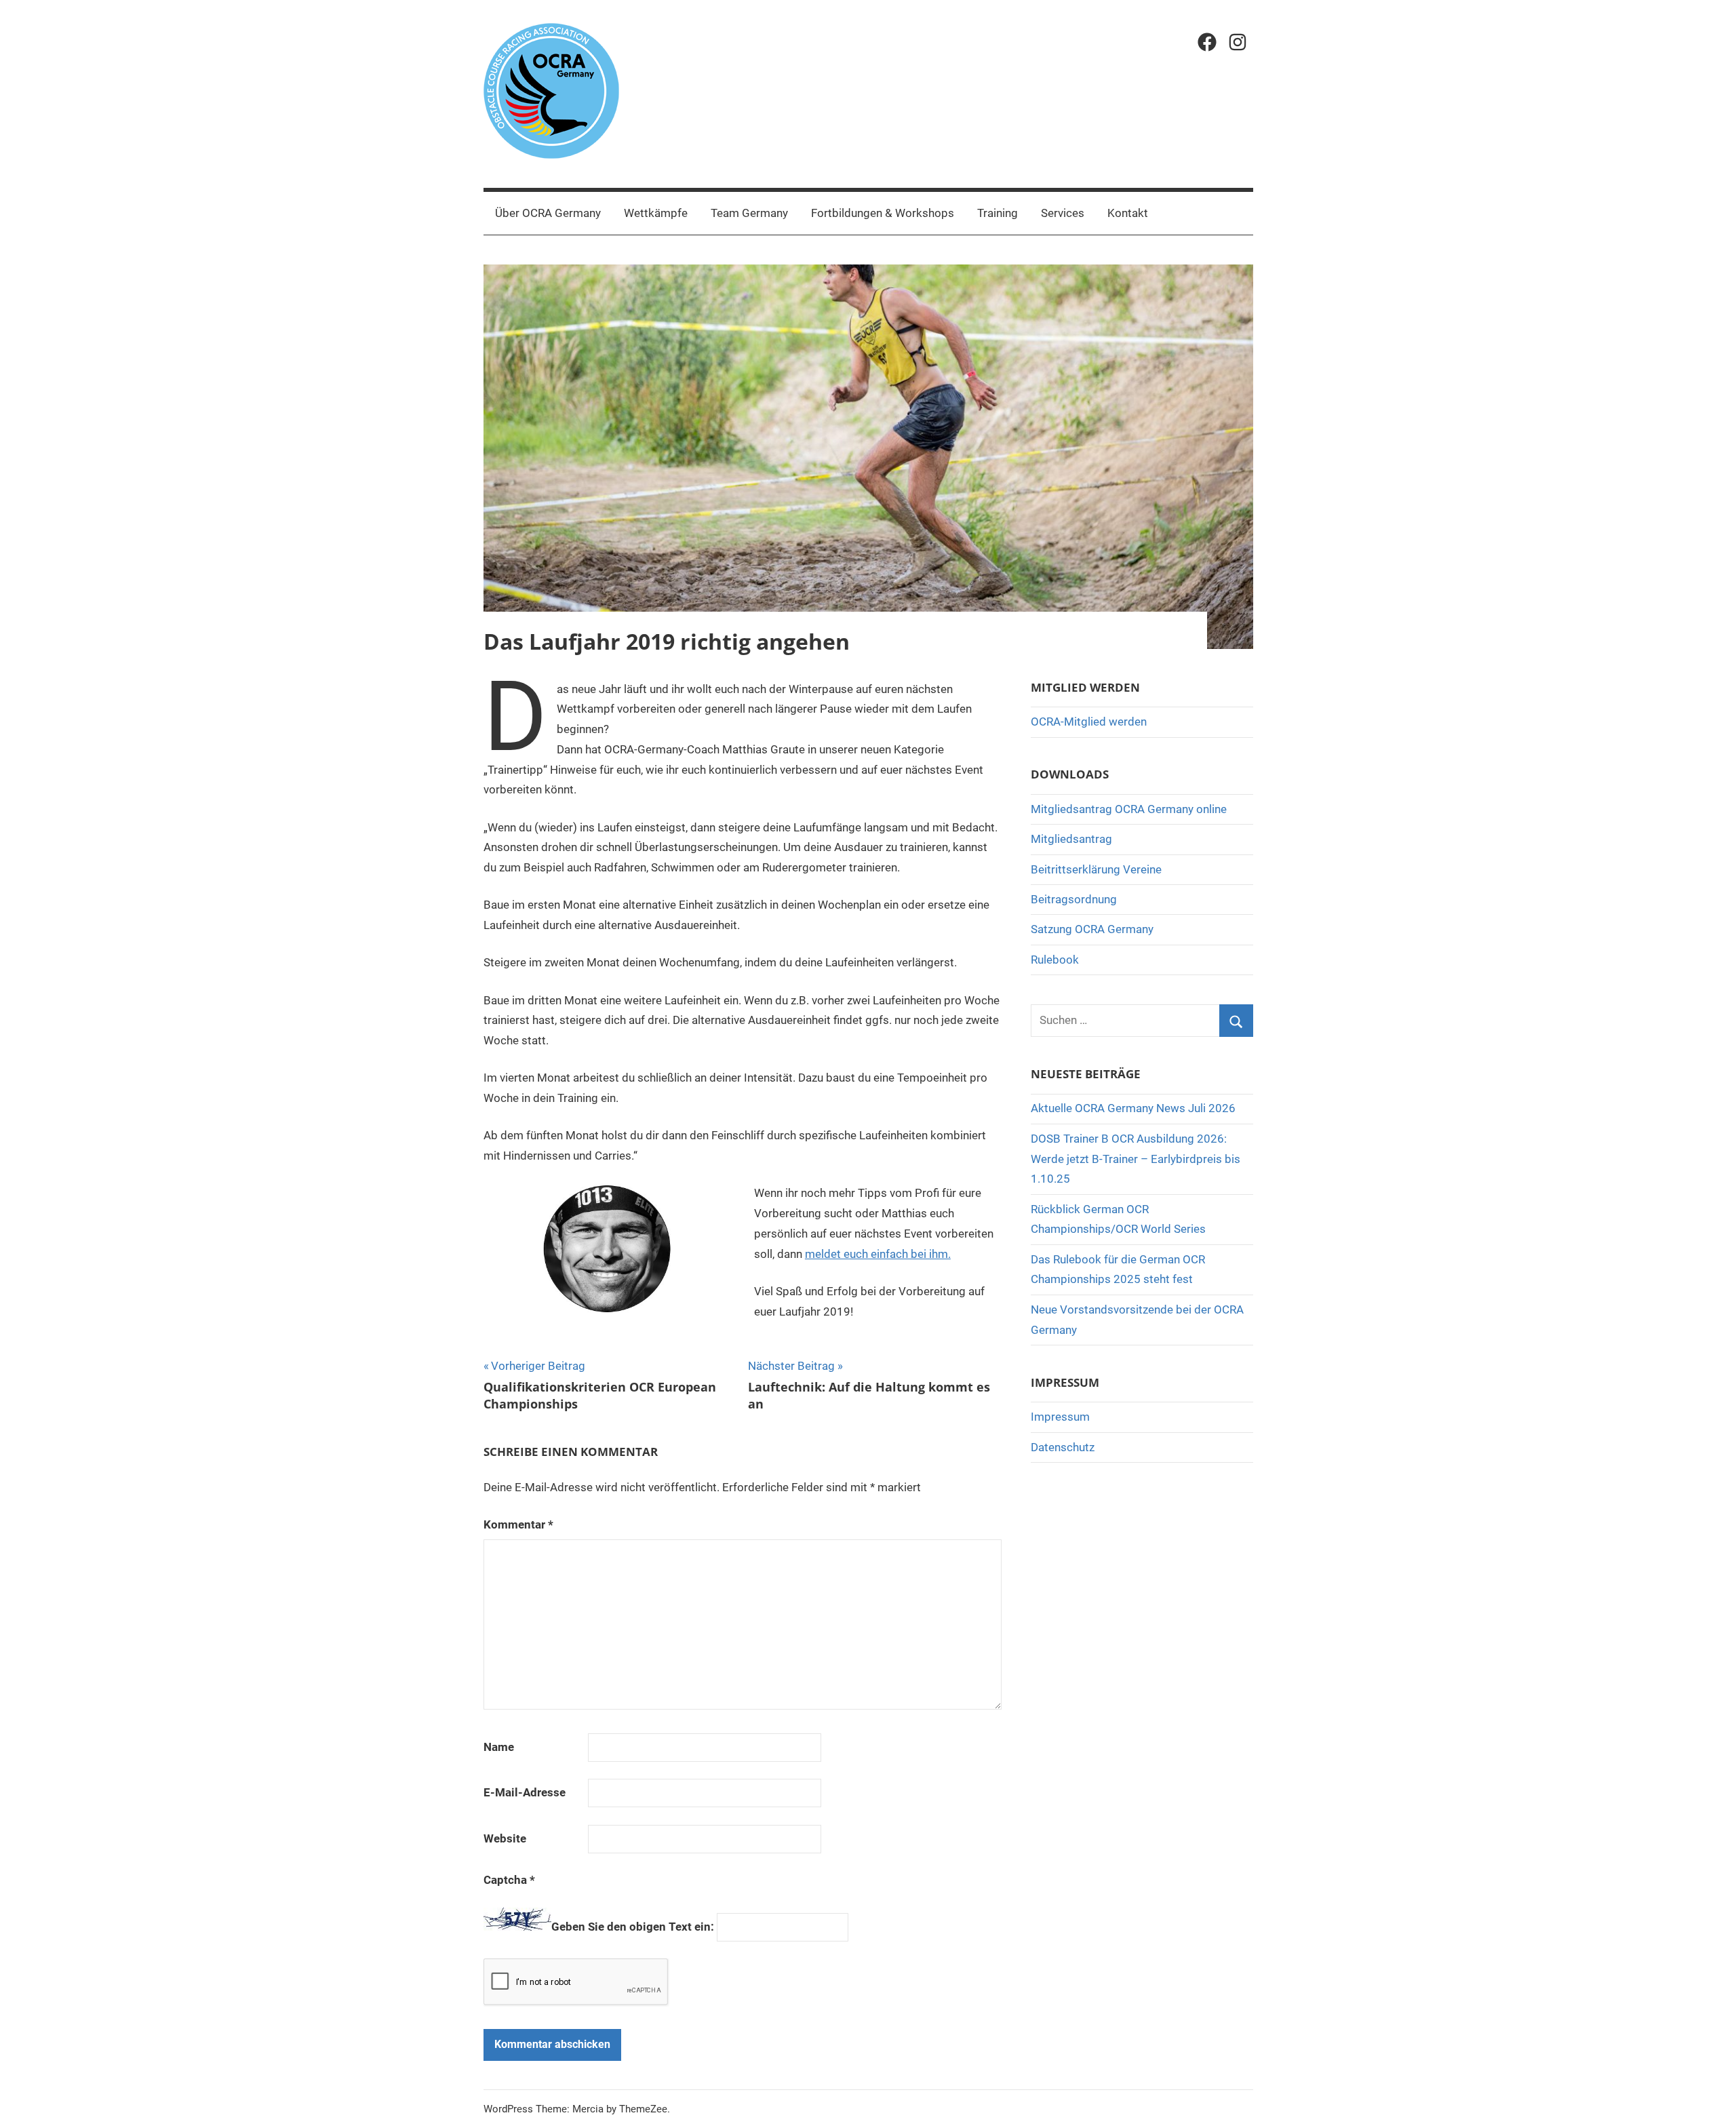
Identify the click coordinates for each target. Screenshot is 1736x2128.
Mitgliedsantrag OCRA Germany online (1129, 809)
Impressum (1060, 1417)
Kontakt (1128, 213)
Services (1063, 213)
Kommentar (518, 1524)
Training (998, 213)
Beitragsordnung (1074, 899)
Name (499, 1747)
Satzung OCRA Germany (1092, 929)
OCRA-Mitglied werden (1089, 722)
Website (505, 1838)
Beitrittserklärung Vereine (1096, 869)
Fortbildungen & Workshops (883, 213)
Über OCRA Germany (548, 213)
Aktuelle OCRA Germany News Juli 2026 (1133, 1108)
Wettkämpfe (656, 213)
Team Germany (749, 213)
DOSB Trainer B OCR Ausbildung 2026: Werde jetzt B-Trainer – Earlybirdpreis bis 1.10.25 (1136, 1159)
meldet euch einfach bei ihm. (878, 1254)
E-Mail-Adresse (525, 1792)
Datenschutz (1063, 1447)
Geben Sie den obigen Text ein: (633, 1927)
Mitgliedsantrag (1071, 839)
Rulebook (1055, 960)
